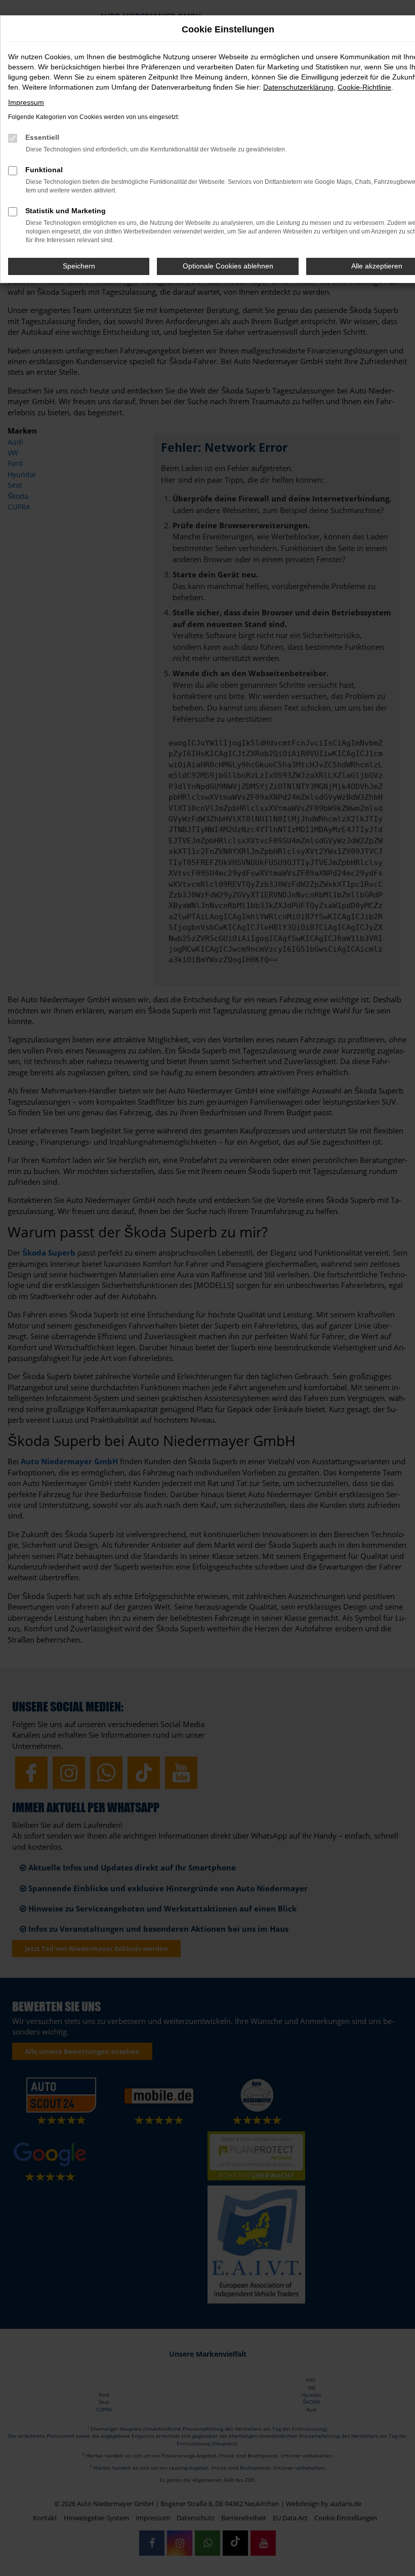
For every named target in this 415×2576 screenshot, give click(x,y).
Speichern (79, 266)
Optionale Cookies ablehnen (228, 266)
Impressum (26, 102)
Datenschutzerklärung (298, 87)
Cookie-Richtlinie (364, 87)
